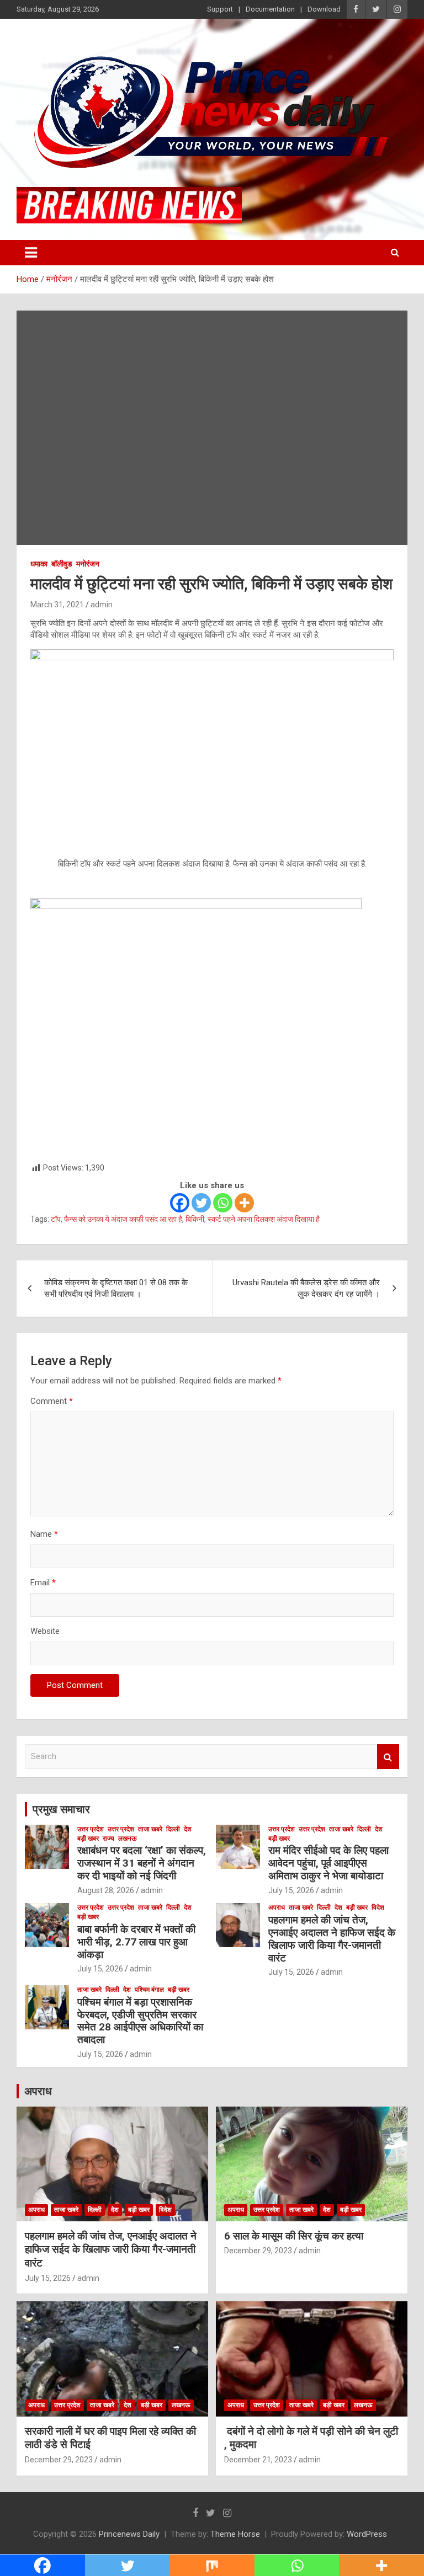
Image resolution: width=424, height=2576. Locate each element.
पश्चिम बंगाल (149, 1990)
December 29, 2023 (258, 2251)
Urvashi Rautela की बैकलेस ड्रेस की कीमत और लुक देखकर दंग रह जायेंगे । (306, 1288)
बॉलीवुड (62, 564)
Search (388, 1757)
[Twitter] (201, 1203)
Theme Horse (235, 2534)
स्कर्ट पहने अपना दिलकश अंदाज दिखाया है (264, 1219)
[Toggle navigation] (31, 253)
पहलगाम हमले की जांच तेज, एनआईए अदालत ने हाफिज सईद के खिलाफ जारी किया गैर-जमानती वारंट (332, 1939)
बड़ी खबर (88, 1839)
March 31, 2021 (57, 605)
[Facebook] (180, 1203)
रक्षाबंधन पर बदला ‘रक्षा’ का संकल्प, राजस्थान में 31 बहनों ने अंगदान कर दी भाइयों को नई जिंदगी (142, 1863)
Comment (52, 1401)
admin (102, 605)
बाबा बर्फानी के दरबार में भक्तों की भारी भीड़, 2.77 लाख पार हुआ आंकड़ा (136, 1942)
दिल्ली (173, 1829)
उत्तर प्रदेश (91, 1829)
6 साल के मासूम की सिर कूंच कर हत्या (294, 2236)
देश (188, 1829)
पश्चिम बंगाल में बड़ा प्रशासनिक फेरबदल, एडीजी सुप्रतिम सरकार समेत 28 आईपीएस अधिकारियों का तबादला (140, 2021)
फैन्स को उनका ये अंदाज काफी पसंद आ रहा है (123, 1219)
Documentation (270, 9)
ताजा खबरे (150, 1829)
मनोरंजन (88, 564)
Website (45, 1631)
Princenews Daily (129, 2534)
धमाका (39, 564)
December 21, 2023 (258, 2460)
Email (43, 1583)
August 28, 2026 (106, 1890)
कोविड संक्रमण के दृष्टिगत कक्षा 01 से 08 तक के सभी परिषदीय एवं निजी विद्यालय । (116, 1288)
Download (324, 9)
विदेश (378, 1907)
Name (44, 1534)
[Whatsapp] (223, 1203)
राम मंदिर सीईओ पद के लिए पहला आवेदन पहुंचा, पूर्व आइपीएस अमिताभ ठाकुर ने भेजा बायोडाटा (328, 1863)
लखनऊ (128, 1839)
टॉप (56, 1219)
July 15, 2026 (291, 1890)
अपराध (277, 1907)
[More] (244, 1203)
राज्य (108, 1839)
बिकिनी (195, 1219)
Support (220, 9)
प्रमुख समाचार (61, 1809)
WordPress (367, 2534)
